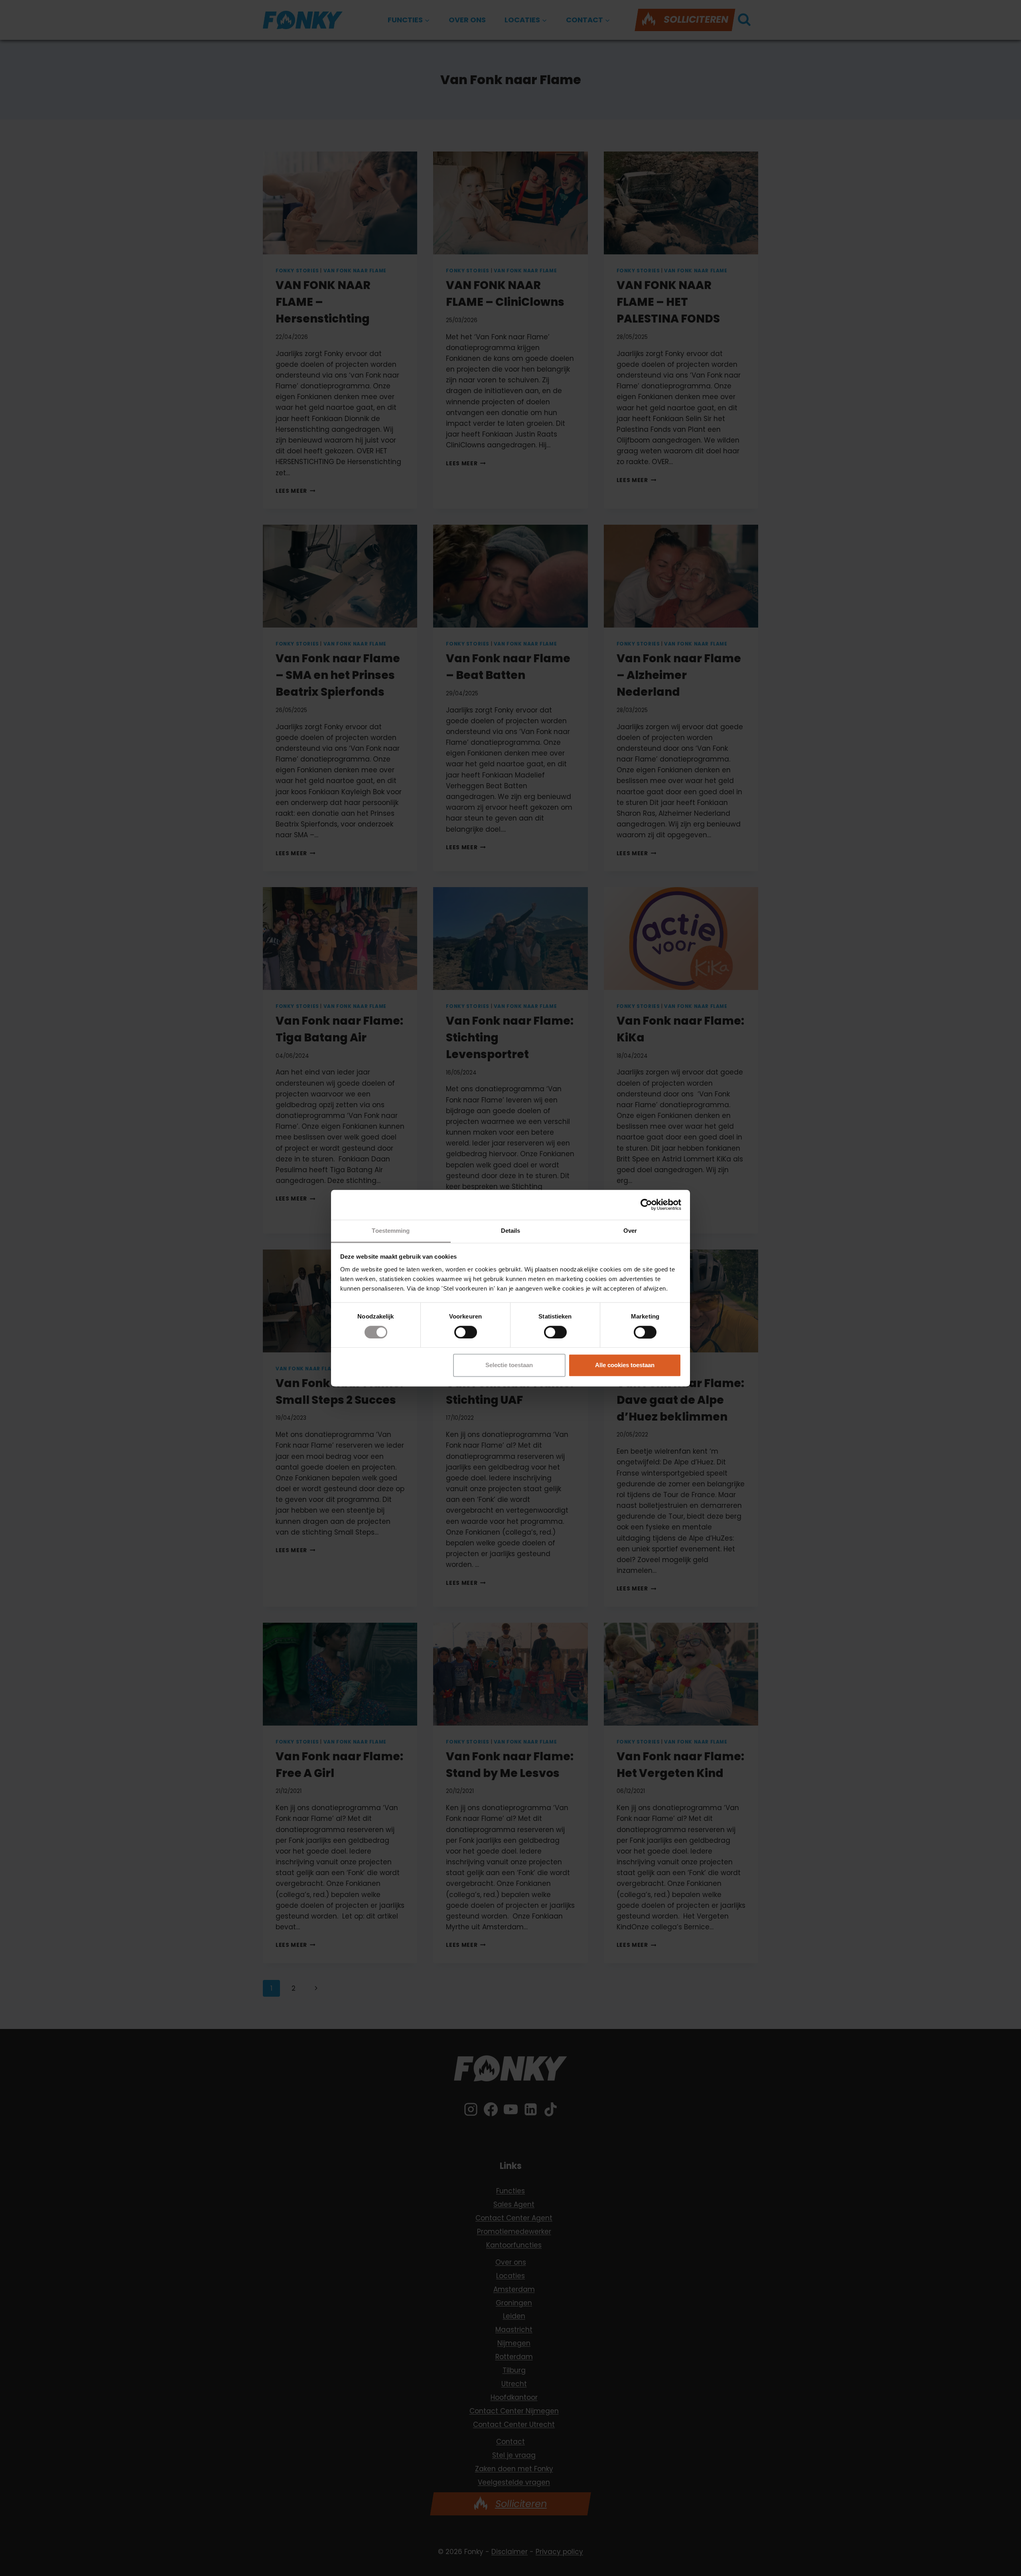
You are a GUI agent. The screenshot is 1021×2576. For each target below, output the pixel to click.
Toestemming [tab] (391, 1231)
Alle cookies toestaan (625, 1365)
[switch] (466, 1332)
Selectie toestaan (509, 1365)
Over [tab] (630, 1231)
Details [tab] (511, 1231)
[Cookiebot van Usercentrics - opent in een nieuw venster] (646, 1204)
